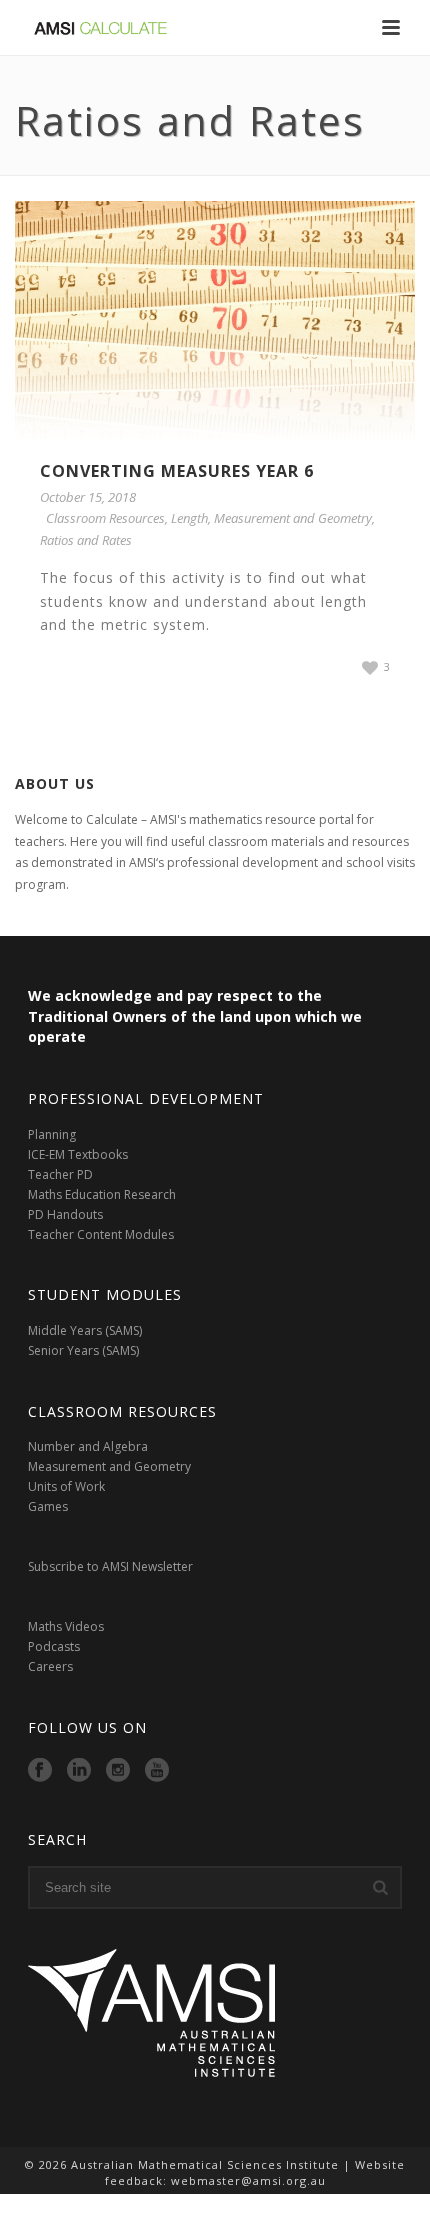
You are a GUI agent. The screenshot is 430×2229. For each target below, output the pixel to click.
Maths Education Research (102, 1194)
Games (48, 1506)
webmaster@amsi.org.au (248, 2180)
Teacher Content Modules (101, 1234)
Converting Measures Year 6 (177, 471)
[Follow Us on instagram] (118, 1771)
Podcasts (54, 1646)
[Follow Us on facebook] (40, 1771)
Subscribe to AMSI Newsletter (110, 1566)
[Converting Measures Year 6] (215, 320)
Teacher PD (60, 1174)
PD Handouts (65, 1214)
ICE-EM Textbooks (78, 1154)
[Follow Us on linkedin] (79, 1771)
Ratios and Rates (86, 540)
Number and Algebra (88, 1446)
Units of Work (66, 1486)
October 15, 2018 (88, 497)
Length (189, 518)
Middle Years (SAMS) (85, 1330)
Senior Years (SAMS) (83, 1350)
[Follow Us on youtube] (157, 1771)
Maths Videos (66, 1626)
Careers (52, 1666)
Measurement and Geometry (293, 518)
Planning (53, 1134)
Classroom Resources (105, 518)
